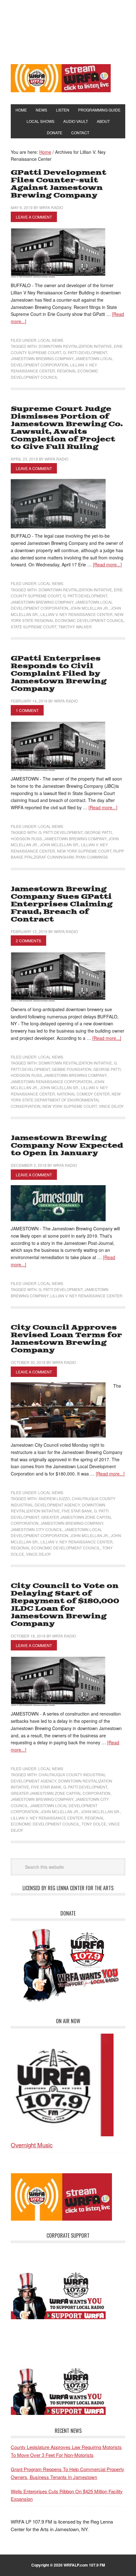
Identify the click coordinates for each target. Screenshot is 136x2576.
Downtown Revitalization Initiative (75, 346)
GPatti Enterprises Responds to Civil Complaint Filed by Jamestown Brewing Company (59, 674)
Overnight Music (32, 2145)
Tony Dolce (94, 1824)
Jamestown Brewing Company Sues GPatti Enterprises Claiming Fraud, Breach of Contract (62, 904)
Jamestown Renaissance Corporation (51, 1081)
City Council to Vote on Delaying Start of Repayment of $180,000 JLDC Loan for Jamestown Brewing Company (65, 1605)
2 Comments (28, 941)
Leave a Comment (34, 217)
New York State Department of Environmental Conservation (66, 1100)
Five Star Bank (77, 1511)
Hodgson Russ (26, 839)
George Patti (98, 832)
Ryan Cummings (92, 857)
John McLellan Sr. (59, 845)
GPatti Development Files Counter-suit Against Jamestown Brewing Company (59, 184)
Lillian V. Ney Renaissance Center (77, 614)
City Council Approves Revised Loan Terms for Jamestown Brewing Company (66, 1339)
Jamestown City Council (37, 1529)
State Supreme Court (34, 627)
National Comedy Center (83, 1094)
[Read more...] (107, 564)
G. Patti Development (85, 352)
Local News (51, 340)
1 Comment (27, 710)
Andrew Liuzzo (54, 1498)
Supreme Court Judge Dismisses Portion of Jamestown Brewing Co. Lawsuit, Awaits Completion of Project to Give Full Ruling (67, 428)
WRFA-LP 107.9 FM (68, 31)
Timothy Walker (75, 627)
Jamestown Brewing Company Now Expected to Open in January (67, 1146)
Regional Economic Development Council (56, 1548)
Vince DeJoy (111, 1106)
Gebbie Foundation (72, 1069)
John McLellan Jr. (90, 608)
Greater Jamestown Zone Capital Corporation (61, 1793)
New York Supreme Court (84, 851)
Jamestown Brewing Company (42, 358)
